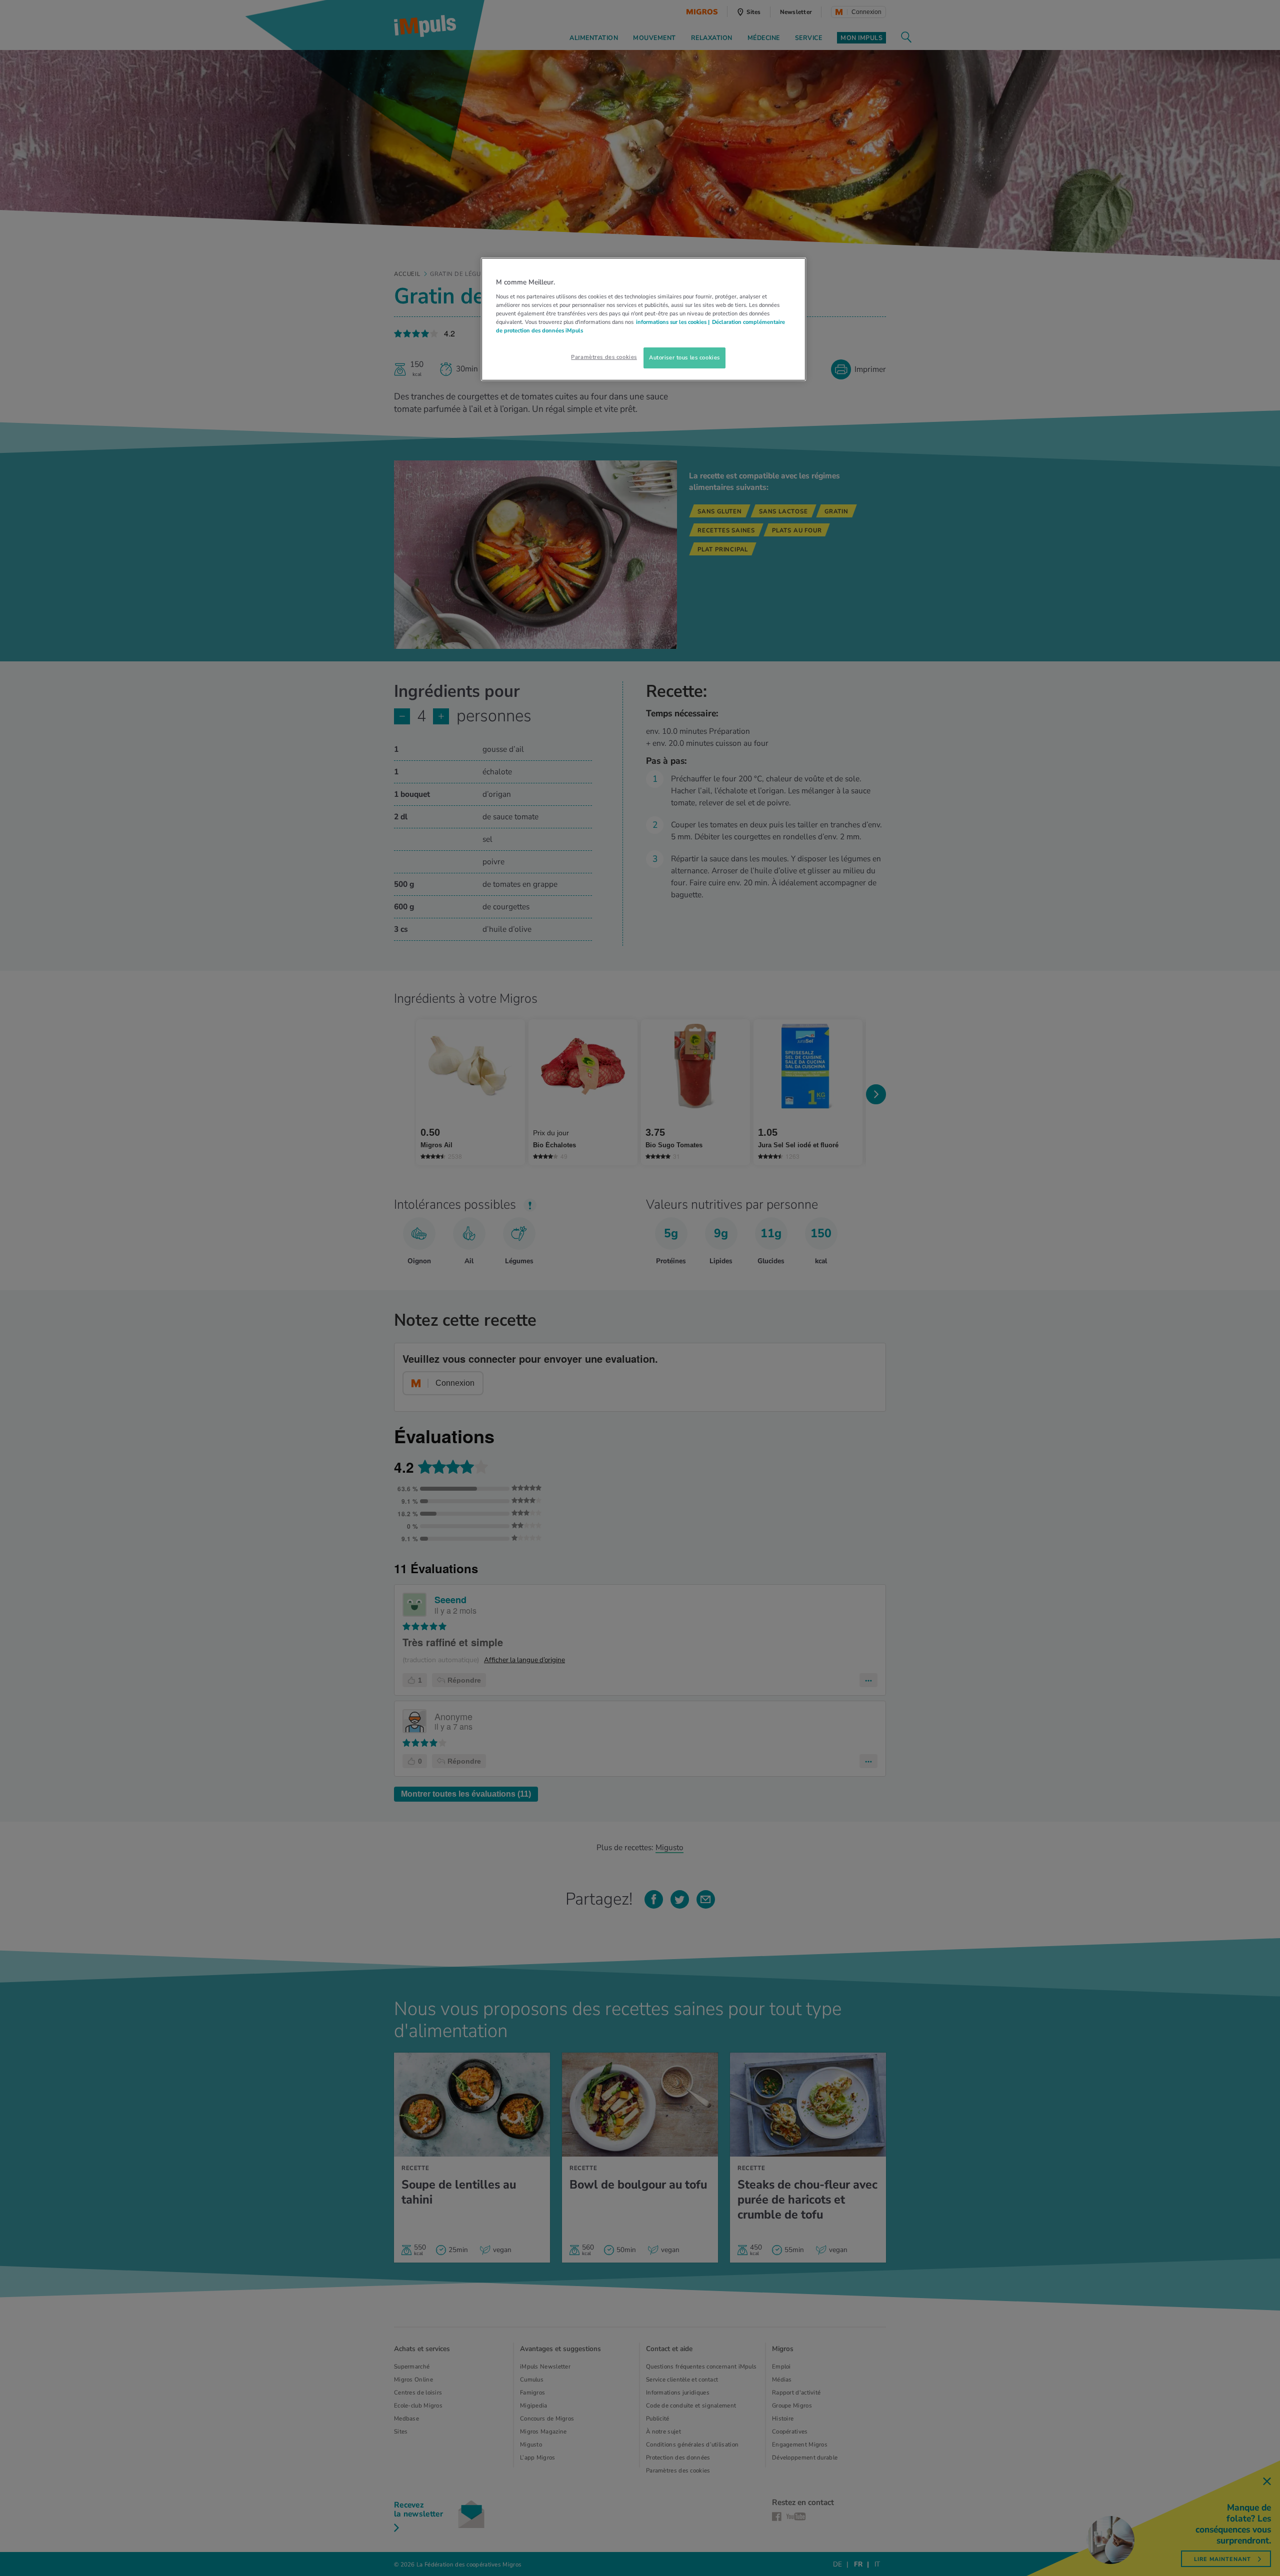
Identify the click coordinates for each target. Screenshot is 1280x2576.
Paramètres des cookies (604, 357)
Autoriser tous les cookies (684, 357)
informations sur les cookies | (673, 322)
